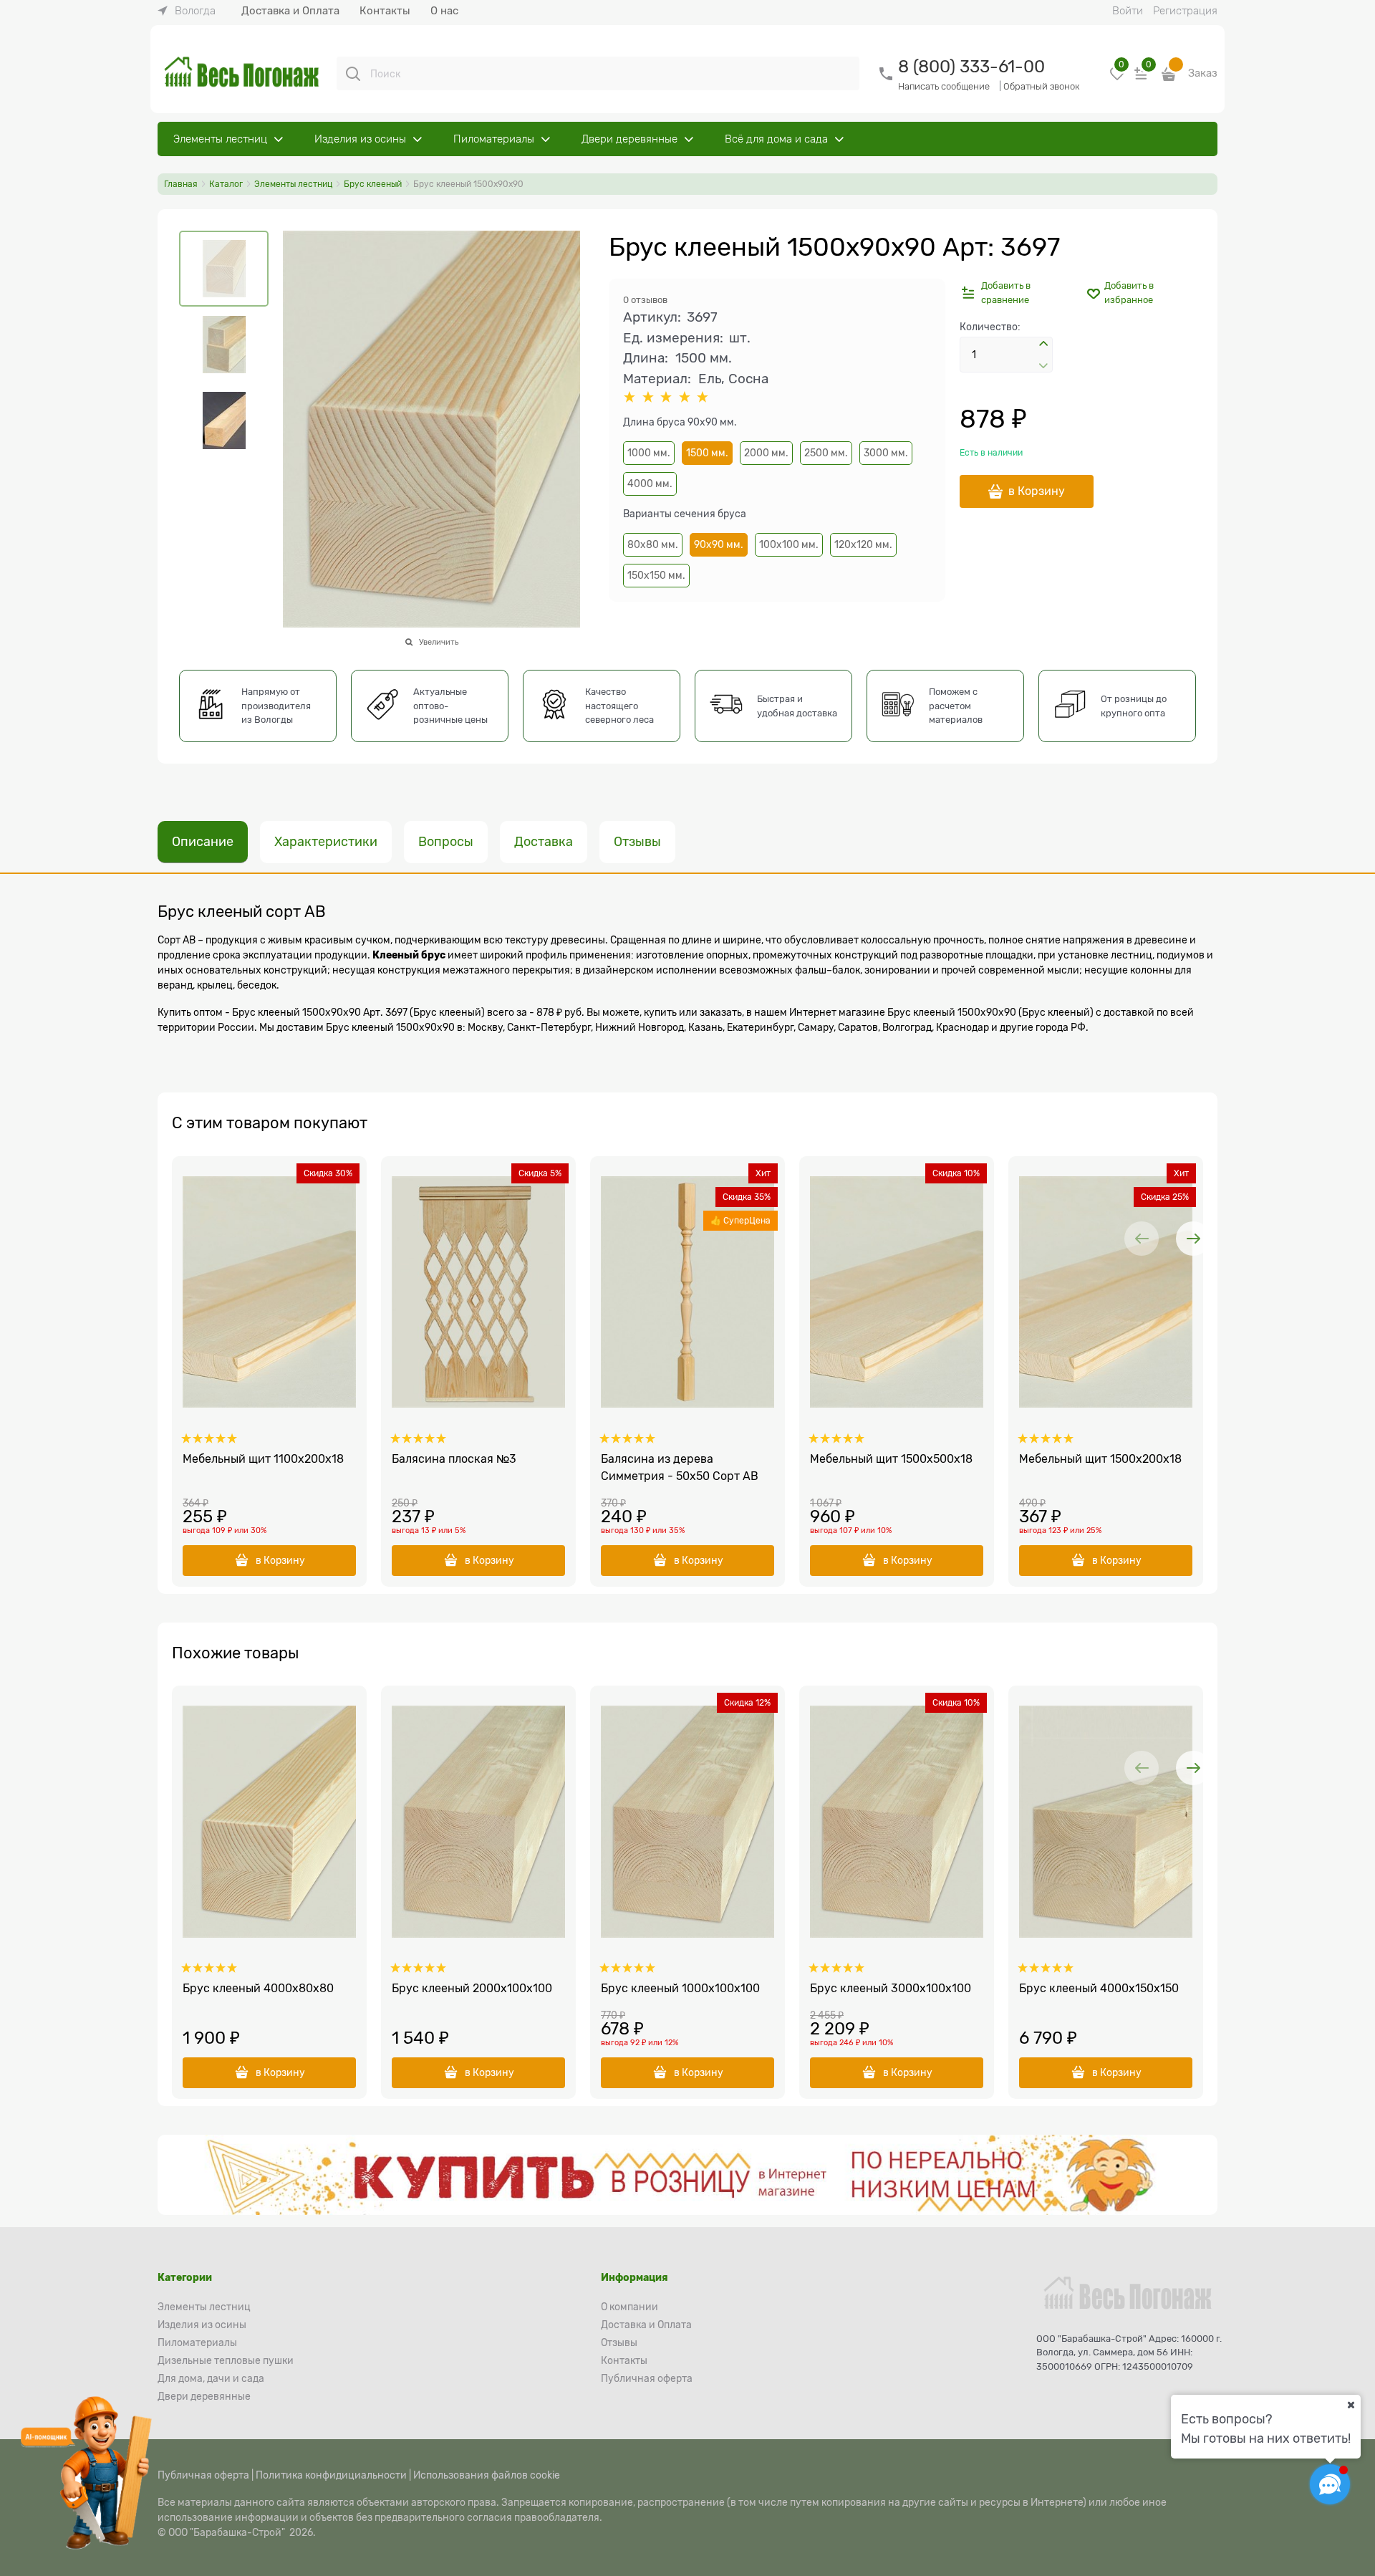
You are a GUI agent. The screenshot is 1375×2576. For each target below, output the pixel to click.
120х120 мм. (863, 544)
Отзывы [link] (637, 842)
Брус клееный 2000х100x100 (472, 1989)
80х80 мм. (653, 544)
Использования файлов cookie (487, 2475)
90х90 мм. (719, 544)
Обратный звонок (1042, 86)
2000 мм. (766, 453)
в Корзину (1037, 491)
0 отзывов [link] (645, 300)
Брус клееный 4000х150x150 (1099, 1989)
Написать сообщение (944, 86)
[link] (187, 11)
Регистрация (1185, 11)
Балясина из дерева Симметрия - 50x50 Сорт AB (680, 1468)
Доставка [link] (544, 842)
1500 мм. (707, 453)
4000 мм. (650, 484)
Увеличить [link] (439, 642)
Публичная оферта (203, 2475)
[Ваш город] (1351, 2405)
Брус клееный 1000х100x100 (680, 1989)
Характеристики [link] (326, 842)
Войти (1128, 11)
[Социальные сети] (1330, 2484)
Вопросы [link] (446, 842)
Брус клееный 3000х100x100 (891, 1989)
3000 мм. (886, 453)
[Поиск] (353, 74)
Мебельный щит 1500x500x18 (891, 1459)
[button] (1043, 346)
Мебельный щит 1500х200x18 (1100, 1459)
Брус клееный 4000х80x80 (258, 1989)
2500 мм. (826, 453)
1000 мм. (649, 453)
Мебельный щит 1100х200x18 (263, 1459)
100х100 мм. (789, 544)
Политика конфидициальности (331, 2475)
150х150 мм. (656, 575)
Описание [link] (203, 842)
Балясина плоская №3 (454, 1459)
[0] (1117, 79)
